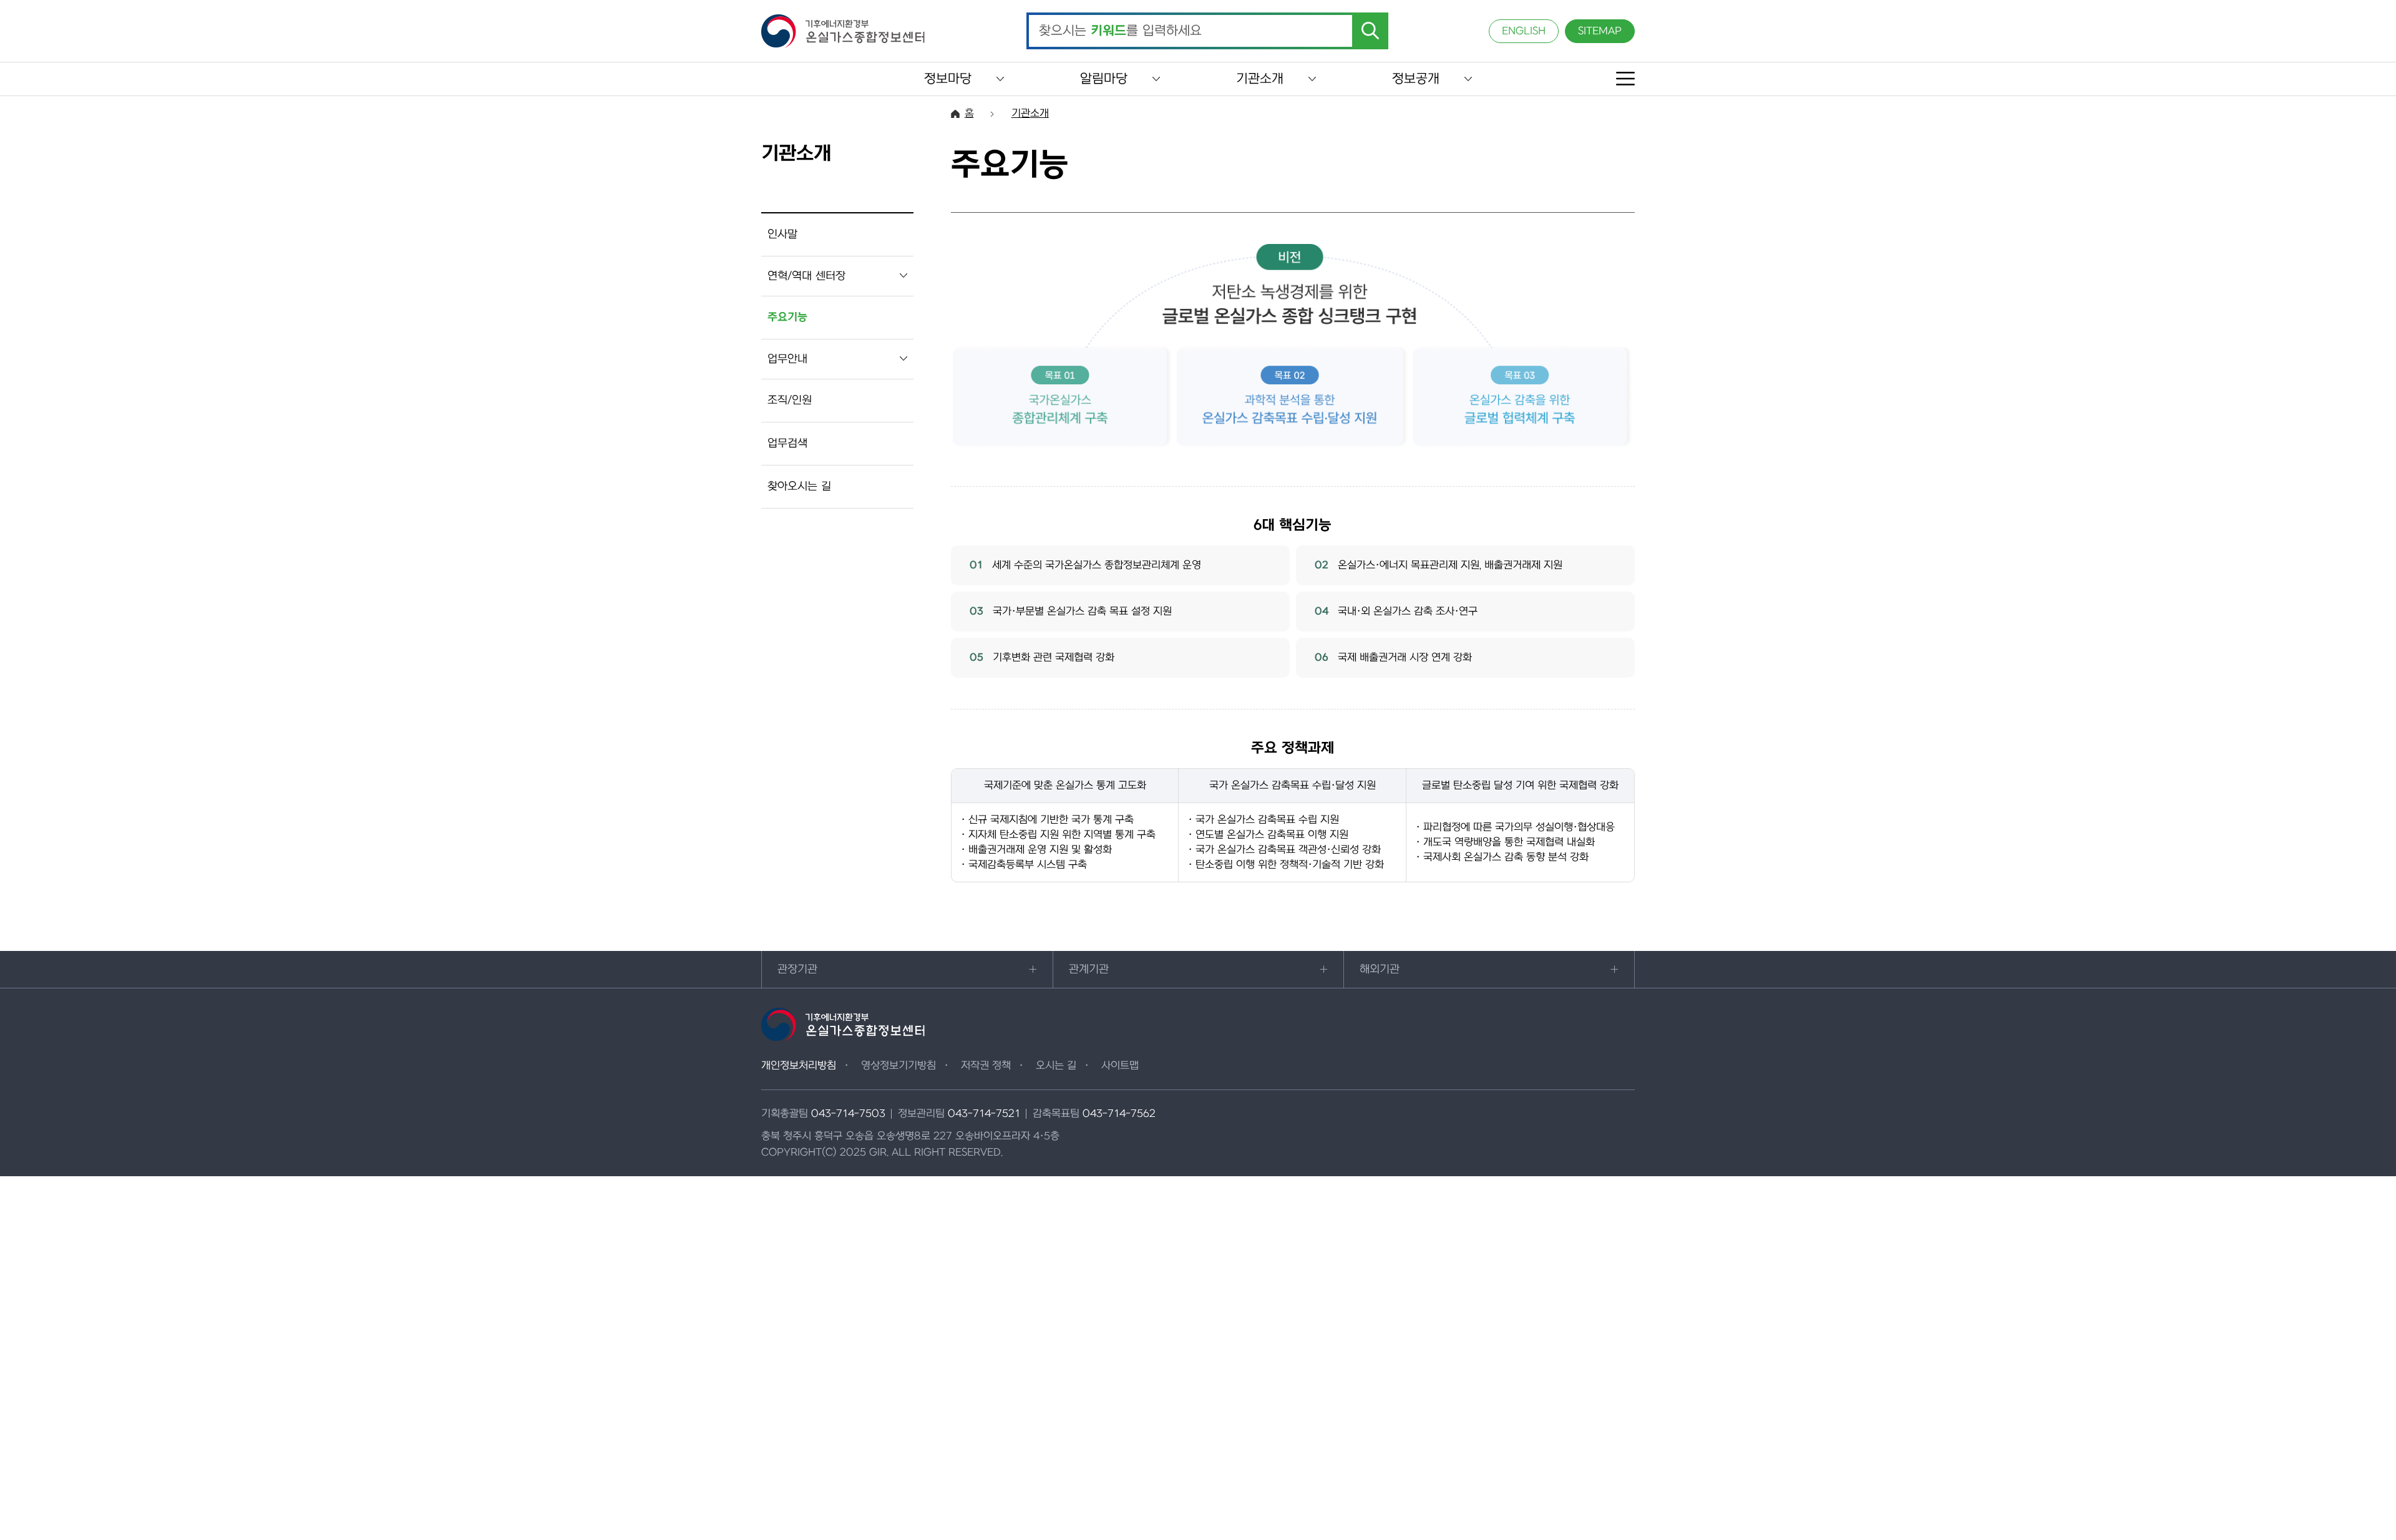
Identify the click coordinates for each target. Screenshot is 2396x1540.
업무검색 (787, 443)
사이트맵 (1120, 1066)
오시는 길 (1056, 1066)
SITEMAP (1600, 31)
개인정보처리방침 (799, 1066)
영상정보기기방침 (898, 1066)
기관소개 (1260, 79)
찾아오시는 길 (799, 486)
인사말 (782, 234)
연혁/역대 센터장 (806, 276)
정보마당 (948, 79)
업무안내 (787, 359)
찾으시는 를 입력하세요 (1120, 31)
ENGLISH (1524, 31)
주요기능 (787, 317)
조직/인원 (790, 400)
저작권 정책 (986, 1066)
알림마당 (1104, 79)
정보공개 (1416, 79)
